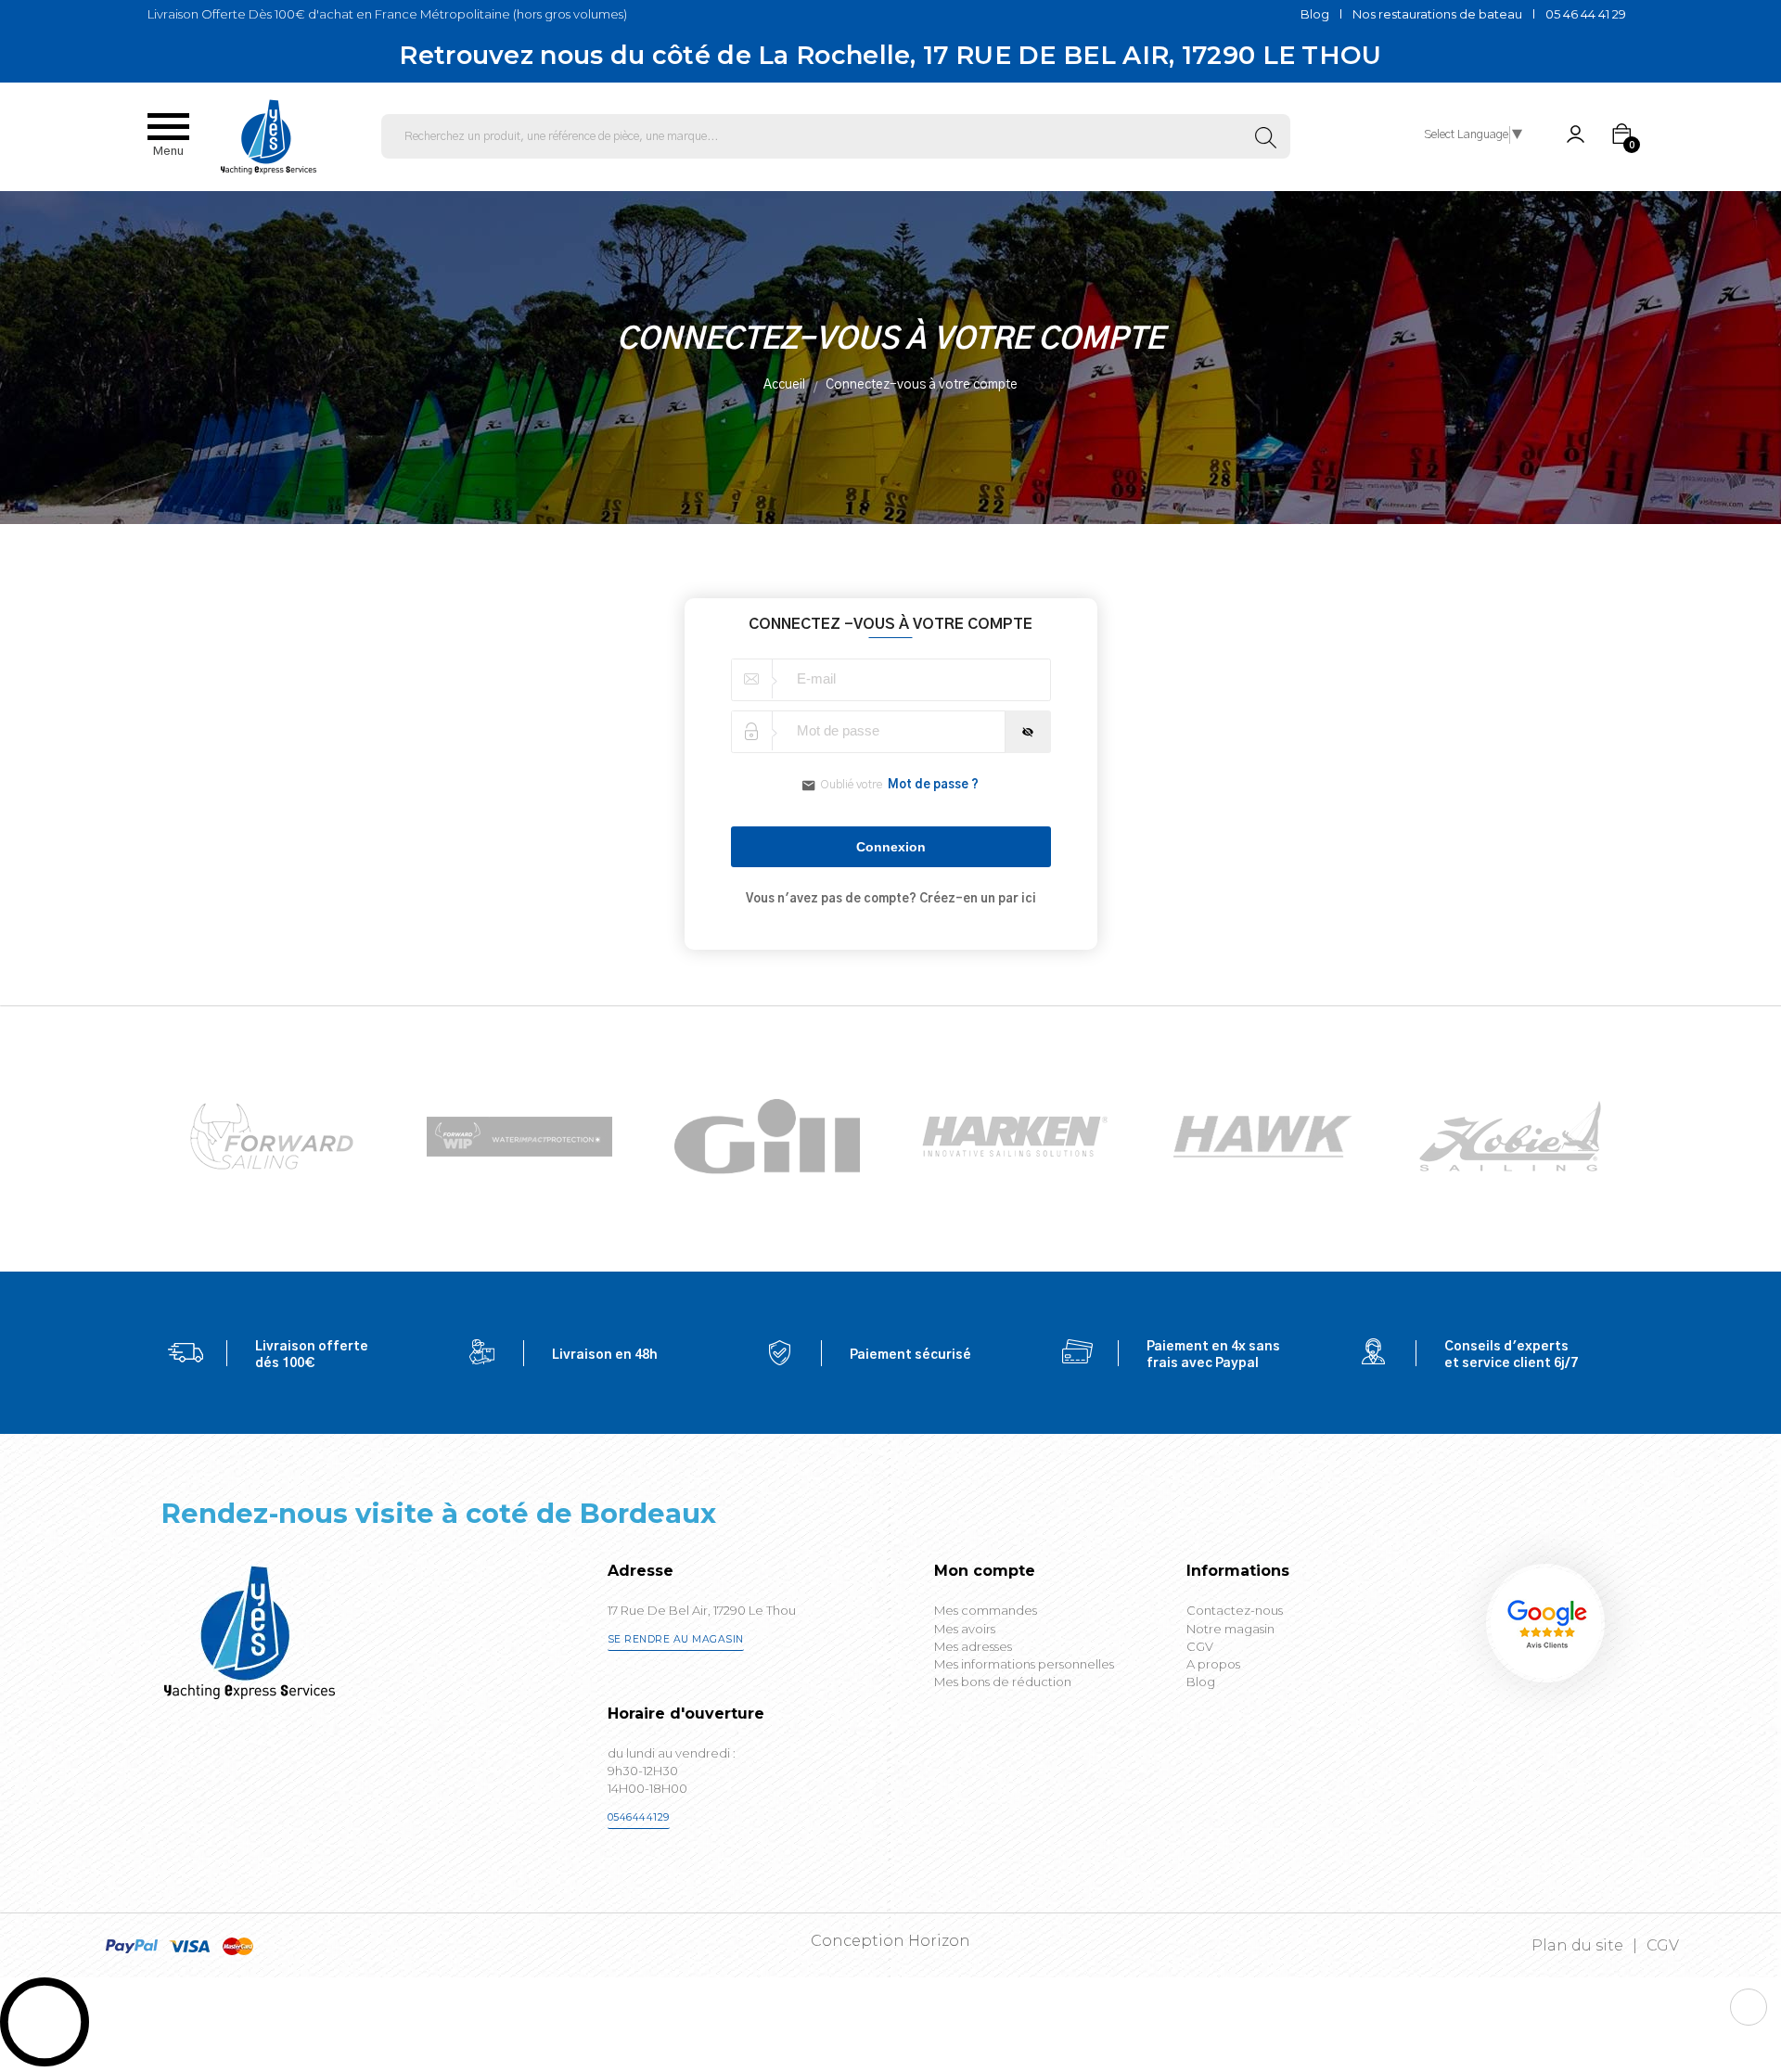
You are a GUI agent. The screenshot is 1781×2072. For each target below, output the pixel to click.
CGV (1663, 1945)
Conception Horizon (890, 1941)
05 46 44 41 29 (1586, 14)
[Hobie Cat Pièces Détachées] (1262, 1136)
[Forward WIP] (272, 1136)
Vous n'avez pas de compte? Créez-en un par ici (891, 899)
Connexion (891, 847)
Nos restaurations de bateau (1437, 14)
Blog (1315, 14)
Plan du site (1577, 1945)
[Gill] (519, 1137)
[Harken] (767, 1136)
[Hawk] (1015, 1136)
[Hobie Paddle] (1510, 1136)
